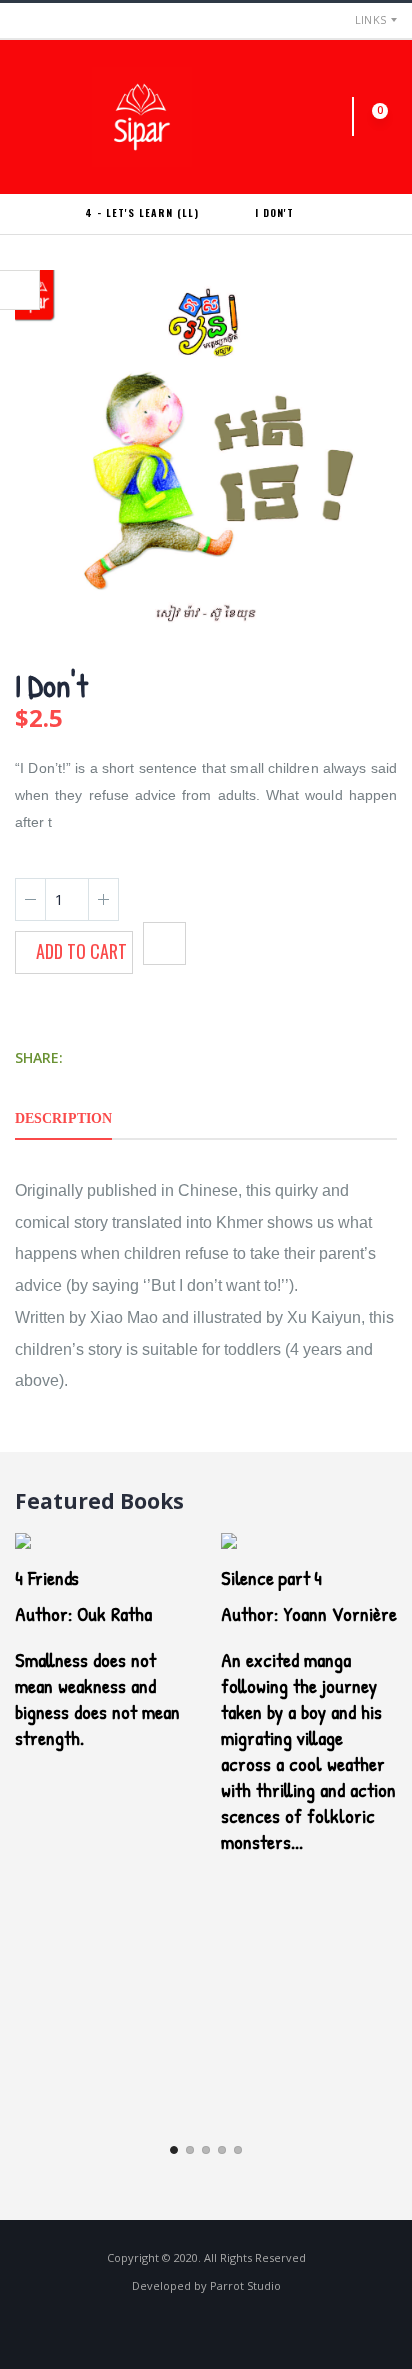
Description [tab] (63, 1118)
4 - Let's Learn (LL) (142, 212)
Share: (39, 1057)
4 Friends (47, 1577)
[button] (336, 116)
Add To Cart (81, 951)
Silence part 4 (271, 1577)
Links (370, 19)
